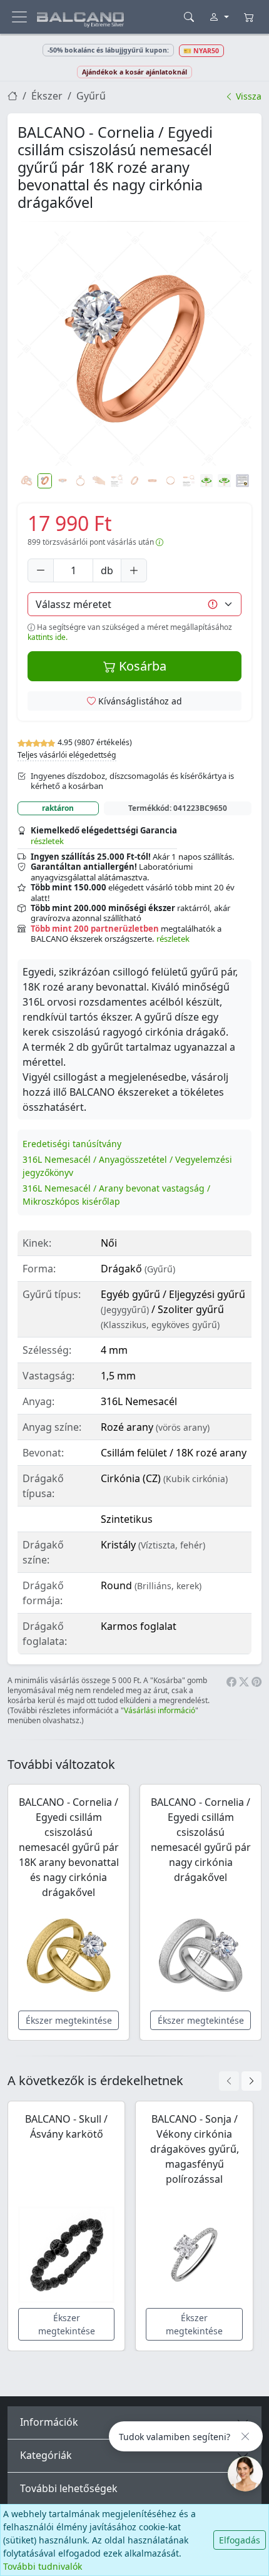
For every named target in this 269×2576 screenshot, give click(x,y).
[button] (134, 349)
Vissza (247, 96)
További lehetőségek (69, 2488)
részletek (47, 841)
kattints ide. (48, 637)
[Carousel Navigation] (240, 2081)
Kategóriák (46, 2455)
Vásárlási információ (160, 1710)
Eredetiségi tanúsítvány (72, 1144)
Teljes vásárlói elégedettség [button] (67, 755)
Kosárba (141, 666)
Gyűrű (91, 96)
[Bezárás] (245, 2436)
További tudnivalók (43, 2566)
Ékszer (47, 96)
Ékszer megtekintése (69, 2020)
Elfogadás (240, 2540)
